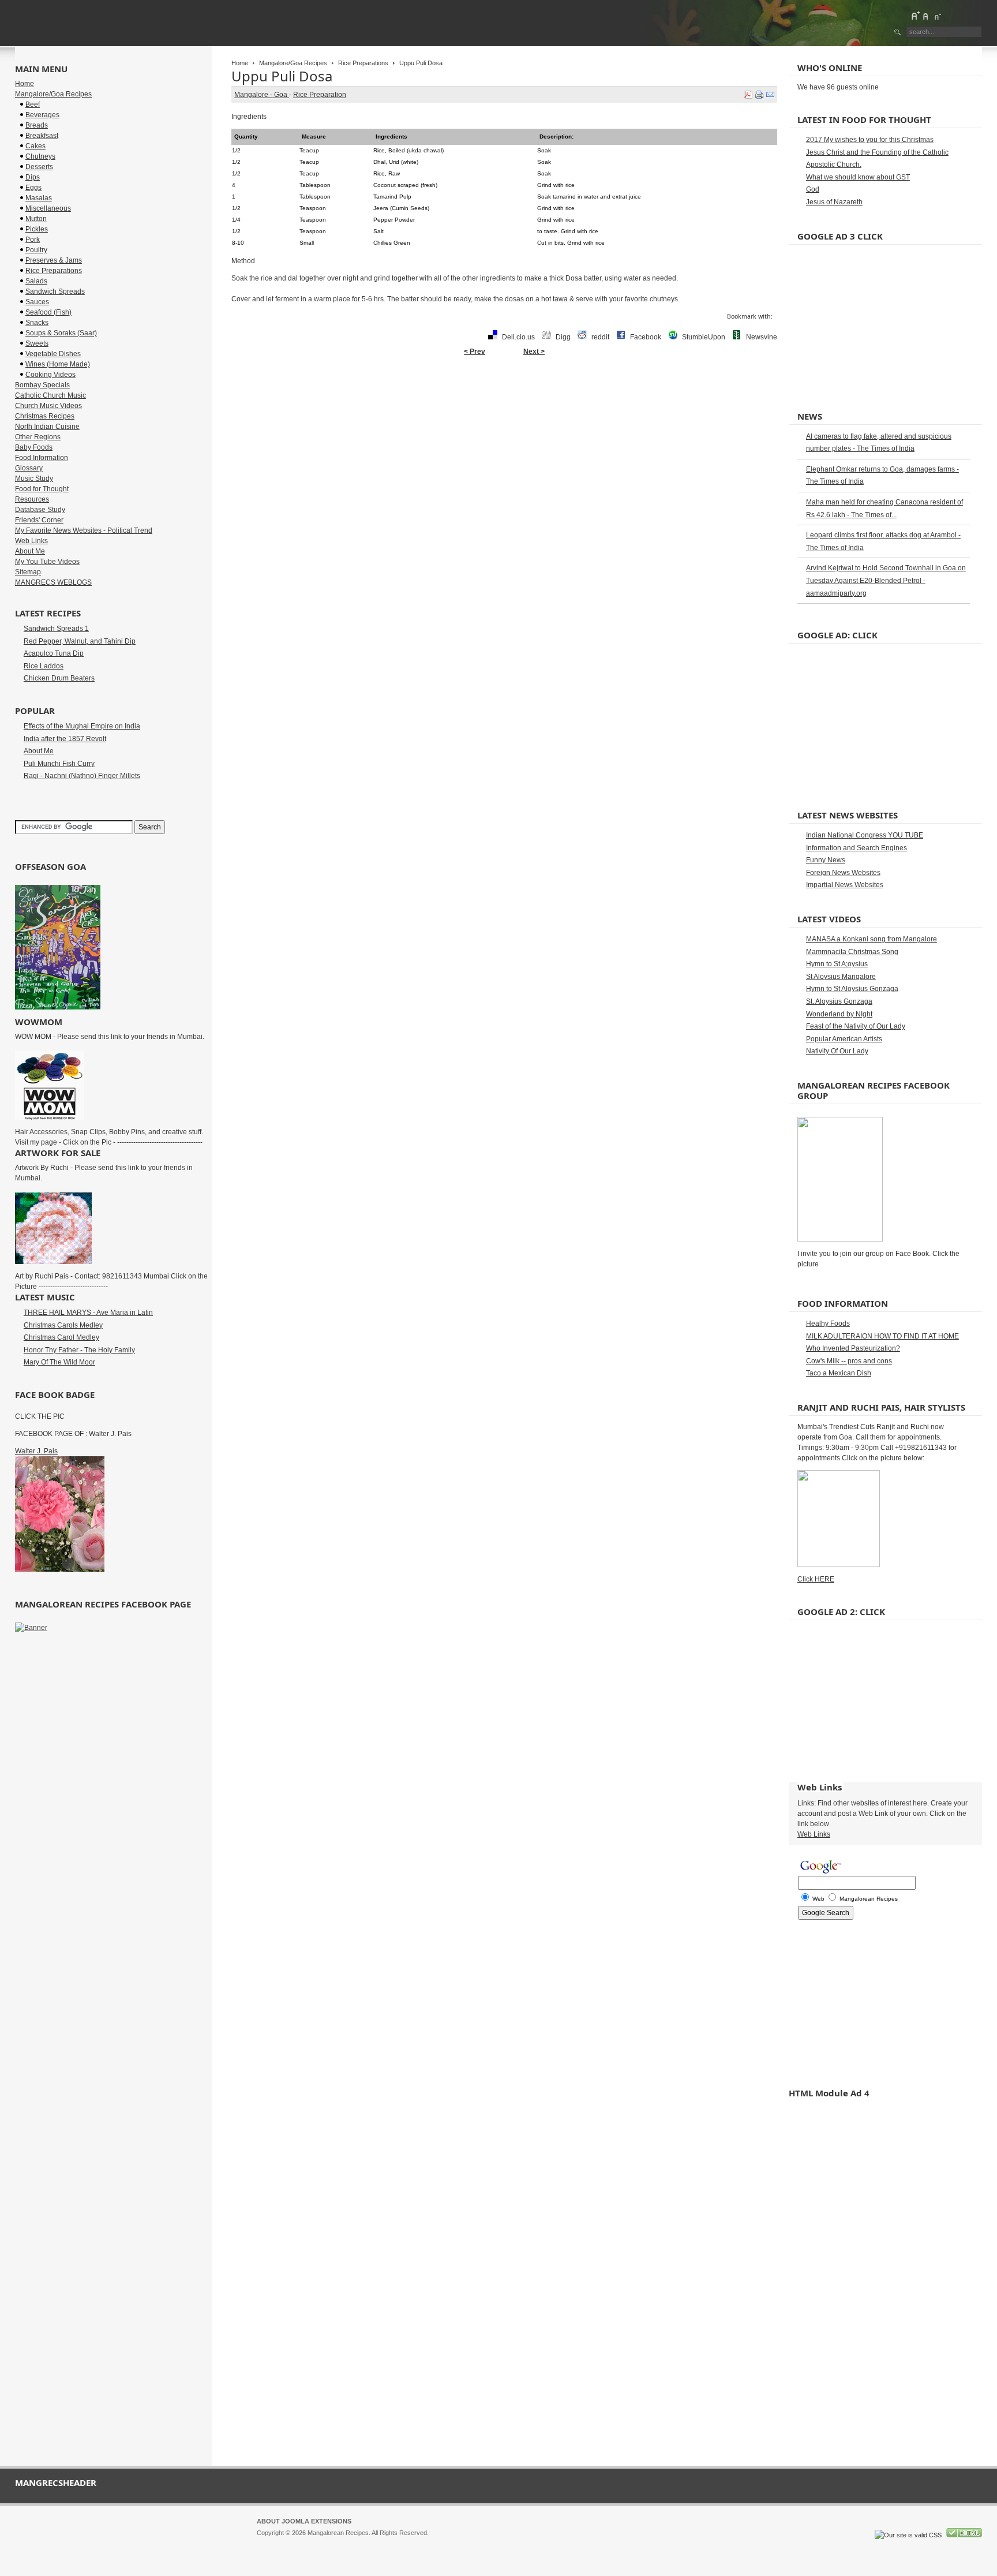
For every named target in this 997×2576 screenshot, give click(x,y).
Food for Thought (42, 489)
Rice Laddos (44, 666)
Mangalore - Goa (262, 95)
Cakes (35, 146)
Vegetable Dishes (53, 354)
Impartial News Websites (845, 885)
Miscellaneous (48, 208)
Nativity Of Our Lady (837, 1051)
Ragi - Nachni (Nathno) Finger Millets (82, 776)
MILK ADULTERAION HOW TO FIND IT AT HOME (882, 1336)
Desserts (39, 167)
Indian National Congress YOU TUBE (865, 835)
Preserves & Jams (54, 260)
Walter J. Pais (36, 1451)
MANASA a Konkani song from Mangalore (872, 939)
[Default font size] (926, 16)
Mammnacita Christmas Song (852, 952)
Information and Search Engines (857, 848)
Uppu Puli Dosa (282, 76)
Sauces (37, 302)
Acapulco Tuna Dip (54, 653)
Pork (33, 240)
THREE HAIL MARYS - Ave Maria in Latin (88, 1313)
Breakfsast (42, 136)
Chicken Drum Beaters (59, 678)
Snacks (37, 323)
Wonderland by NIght (839, 1014)
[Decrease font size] (937, 16)
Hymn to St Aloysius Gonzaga (852, 989)
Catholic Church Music (50, 395)
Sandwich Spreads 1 (56, 629)
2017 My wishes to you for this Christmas (870, 140)
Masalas (39, 198)
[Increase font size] (915, 16)
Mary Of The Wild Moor (59, 1362)
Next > (534, 352)
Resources (32, 499)
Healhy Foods (828, 1323)
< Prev (475, 352)
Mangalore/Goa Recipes (293, 63)
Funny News (826, 860)
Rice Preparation (320, 95)
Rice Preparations (363, 63)
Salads (36, 281)
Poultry (36, 250)
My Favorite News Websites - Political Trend (84, 530)
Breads (37, 125)
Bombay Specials (42, 385)
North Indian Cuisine (47, 427)
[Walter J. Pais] (60, 1569)
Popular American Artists (844, 1039)
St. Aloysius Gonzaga (839, 1001)
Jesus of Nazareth (834, 202)
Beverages (42, 115)
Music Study (34, 478)
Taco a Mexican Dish (839, 1373)
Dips (33, 177)
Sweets (37, 343)
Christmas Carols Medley (63, 1325)
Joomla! (268, 2543)
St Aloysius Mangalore (841, 977)
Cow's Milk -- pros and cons (849, 1361)
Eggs (33, 188)
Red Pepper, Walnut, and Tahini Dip (80, 641)
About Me (30, 551)
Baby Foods (34, 447)
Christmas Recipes (45, 416)
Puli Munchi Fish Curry (59, 764)
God (813, 189)
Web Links (31, 541)
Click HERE (816, 1579)
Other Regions (38, 437)
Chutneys (40, 156)
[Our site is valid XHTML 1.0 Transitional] (964, 2535)
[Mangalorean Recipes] (78, 23)
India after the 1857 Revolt (65, 739)
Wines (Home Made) (58, 364)
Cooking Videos (50, 375)
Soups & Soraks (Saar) (61, 333)
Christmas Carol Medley (61, 1337)
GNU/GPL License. (410, 2543)
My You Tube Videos (47, 562)
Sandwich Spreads (55, 291)
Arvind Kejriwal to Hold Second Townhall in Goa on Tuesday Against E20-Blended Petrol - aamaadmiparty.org (886, 580)
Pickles (37, 229)
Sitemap (28, 572)
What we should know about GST (858, 177)
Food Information (42, 458)
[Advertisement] (504, 398)
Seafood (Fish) (48, 312)
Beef (33, 104)
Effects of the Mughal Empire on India (82, 726)
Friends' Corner (39, 520)
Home (240, 63)
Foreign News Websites (843, 873)
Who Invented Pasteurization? (853, 1348)
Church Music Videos (48, 406)
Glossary (29, 468)
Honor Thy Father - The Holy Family (79, 1350)
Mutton (36, 219)
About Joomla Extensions (304, 2521)
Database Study (40, 510)
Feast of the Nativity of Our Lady (856, 1026)
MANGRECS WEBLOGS (53, 582)
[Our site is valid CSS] (909, 2535)
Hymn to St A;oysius (837, 964)
